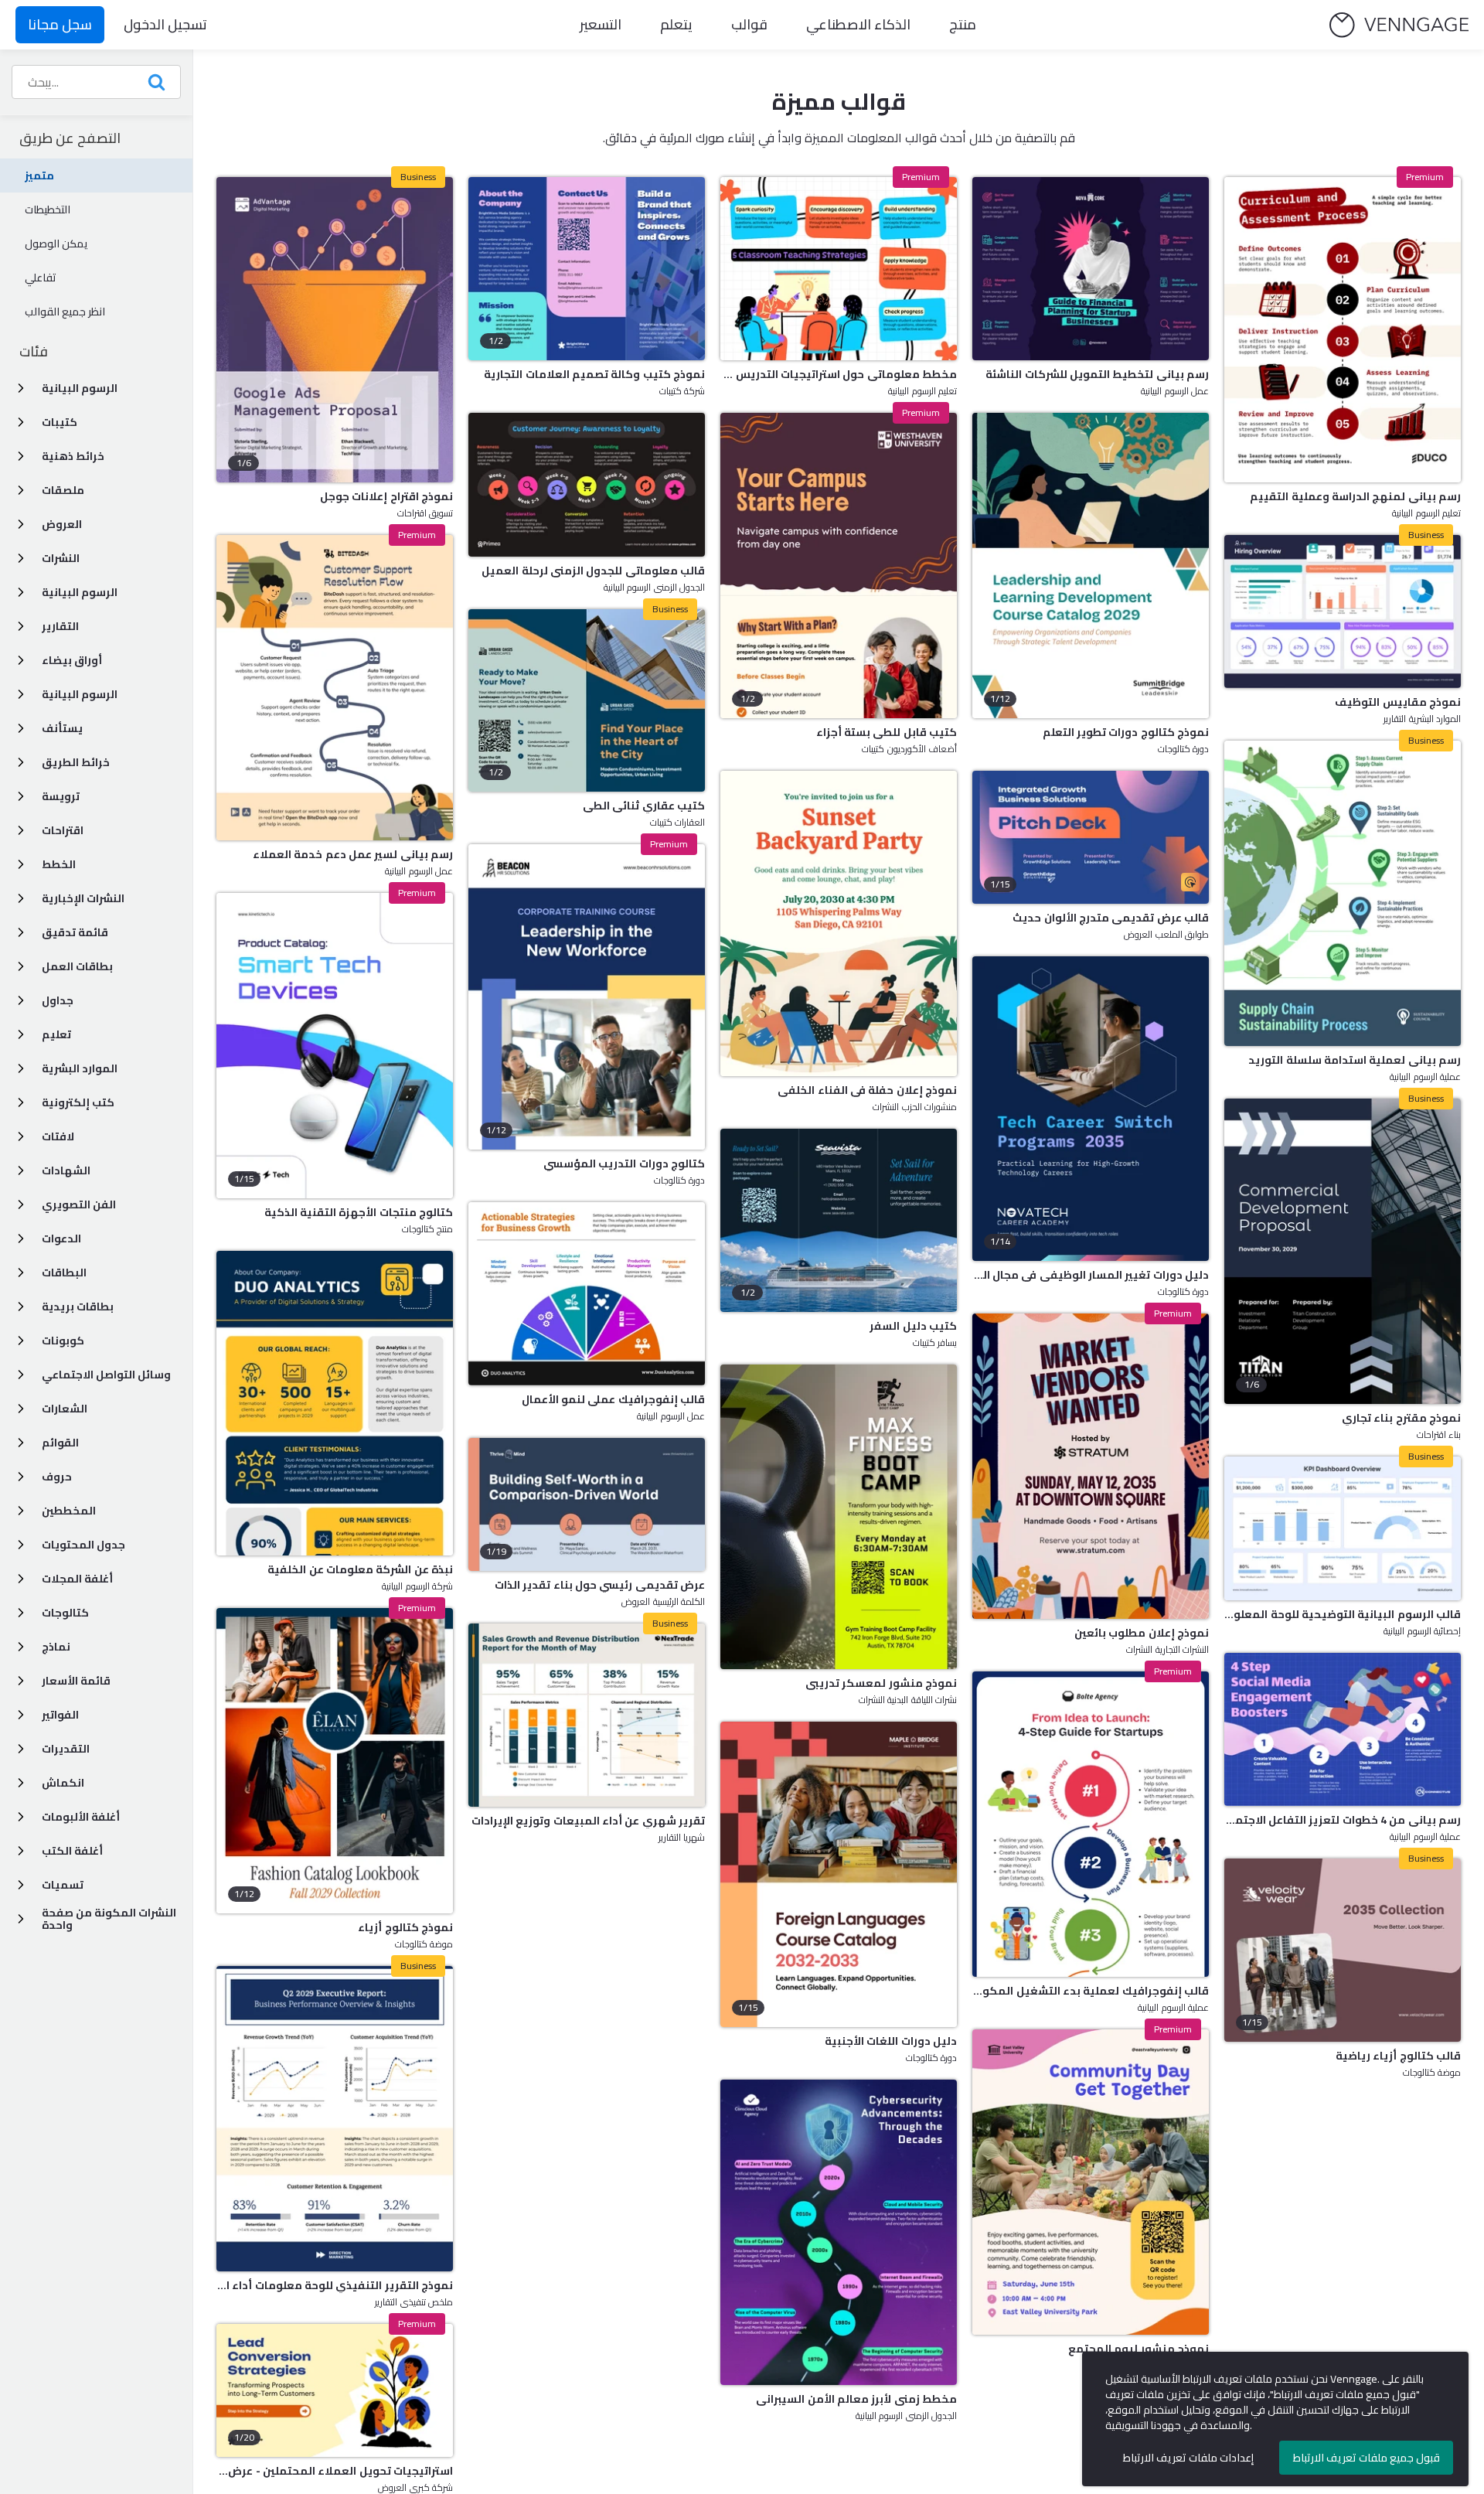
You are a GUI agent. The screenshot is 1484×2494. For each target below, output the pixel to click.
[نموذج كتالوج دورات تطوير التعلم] (1091, 566)
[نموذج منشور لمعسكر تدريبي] (839, 1517)
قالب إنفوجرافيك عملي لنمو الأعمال (613, 1399)
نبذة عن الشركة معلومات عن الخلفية (360, 1569)
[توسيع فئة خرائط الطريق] (21, 762)
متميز (39, 175)
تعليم (56, 1034)
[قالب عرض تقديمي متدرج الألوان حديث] (1091, 837)
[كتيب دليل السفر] (839, 1220)
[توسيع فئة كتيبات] (21, 422)
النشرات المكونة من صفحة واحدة (109, 1919)
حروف (57, 1477)
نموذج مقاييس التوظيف (1398, 702)
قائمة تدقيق (75, 932)
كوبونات (63, 1341)
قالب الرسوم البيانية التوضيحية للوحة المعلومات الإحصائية (1343, 1614)
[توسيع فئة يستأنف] (21, 728)
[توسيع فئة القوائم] (21, 1443)
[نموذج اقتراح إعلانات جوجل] (335, 330)
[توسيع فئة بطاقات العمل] (21, 966)
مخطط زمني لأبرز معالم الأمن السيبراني (856, 2399)
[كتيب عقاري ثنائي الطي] (587, 701)
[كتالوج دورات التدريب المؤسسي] (587, 997)
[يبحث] (156, 82)
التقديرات (66, 1749)
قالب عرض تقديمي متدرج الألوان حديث (1111, 918)
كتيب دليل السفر (913, 1326)
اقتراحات (63, 830)
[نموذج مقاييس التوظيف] (1343, 612)
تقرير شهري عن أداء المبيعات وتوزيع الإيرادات (588, 1821)
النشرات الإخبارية (83, 898)
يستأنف (62, 728)
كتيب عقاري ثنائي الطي (644, 806)
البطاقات (64, 1273)
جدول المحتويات (83, 1545)
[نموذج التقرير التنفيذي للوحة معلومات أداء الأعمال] (335, 2119)
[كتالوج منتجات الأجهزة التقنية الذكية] (335, 1046)
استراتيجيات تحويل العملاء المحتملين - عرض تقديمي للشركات (335, 2471)
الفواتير (60, 1715)
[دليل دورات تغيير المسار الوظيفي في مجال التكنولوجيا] (1091, 1109)
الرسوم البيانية (80, 388)
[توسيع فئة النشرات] (21, 558)
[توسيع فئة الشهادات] (21, 1170)
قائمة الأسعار (76, 1681)
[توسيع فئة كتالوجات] (21, 1613)
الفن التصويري (79, 1204)
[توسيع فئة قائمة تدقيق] (21, 932)
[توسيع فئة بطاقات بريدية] (21, 1307)
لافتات (58, 1136)
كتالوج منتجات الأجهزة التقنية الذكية (359, 1212)
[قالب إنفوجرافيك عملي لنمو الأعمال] (587, 1294)
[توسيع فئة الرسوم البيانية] (21, 388)
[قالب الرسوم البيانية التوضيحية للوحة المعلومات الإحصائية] (1343, 1528)
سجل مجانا (60, 24)
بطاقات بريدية (78, 1307)
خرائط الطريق (76, 762)
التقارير (60, 626)
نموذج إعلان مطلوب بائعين (1142, 1633)
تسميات (63, 1885)
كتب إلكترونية (78, 1102)
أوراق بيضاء (72, 660)
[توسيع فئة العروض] (21, 524)
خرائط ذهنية (73, 456)
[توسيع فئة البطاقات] (21, 1273)
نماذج (56, 1647)
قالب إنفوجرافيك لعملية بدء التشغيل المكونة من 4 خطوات (1091, 1991)
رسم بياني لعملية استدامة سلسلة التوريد (1355, 1060)
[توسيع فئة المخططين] (21, 1511)
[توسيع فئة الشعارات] (21, 1409)
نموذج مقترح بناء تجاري (1401, 1418)
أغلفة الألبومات (81, 1817)
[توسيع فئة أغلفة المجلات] (21, 1579)
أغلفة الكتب (72, 1851)
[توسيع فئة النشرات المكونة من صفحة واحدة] (21, 1919)
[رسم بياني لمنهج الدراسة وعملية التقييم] (1343, 330)
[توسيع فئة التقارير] (21, 626)
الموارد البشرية (80, 1068)
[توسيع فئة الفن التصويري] (21, 1204)
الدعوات (61, 1238)
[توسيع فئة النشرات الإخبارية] (21, 898)
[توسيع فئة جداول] (21, 1000)
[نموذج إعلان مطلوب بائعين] (1091, 1466)
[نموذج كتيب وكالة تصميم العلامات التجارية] (587, 269)
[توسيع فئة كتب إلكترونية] (21, 1102)
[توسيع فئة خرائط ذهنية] (21, 456)
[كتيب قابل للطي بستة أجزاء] (839, 566)
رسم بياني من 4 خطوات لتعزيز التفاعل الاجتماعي (1343, 1820)
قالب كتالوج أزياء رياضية (1398, 2056)
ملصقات (63, 490)
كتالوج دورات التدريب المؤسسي (624, 1164)
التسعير (601, 24)
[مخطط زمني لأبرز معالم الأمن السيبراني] (839, 2232)
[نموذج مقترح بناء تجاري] (1343, 1251)
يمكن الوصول (56, 244)
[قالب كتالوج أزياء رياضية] (1343, 1950)
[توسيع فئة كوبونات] (21, 1341)
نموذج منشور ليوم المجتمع (1139, 2349)
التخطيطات (48, 210)
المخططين (69, 1511)
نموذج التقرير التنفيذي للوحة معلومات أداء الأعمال (335, 2285)
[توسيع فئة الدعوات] (21, 1238)
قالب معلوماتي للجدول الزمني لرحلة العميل (593, 571)
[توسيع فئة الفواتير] (21, 1715)
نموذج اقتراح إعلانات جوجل (386, 496)
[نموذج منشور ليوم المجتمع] (1091, 2182)
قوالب (749, 24)
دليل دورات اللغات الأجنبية (891, 2041)
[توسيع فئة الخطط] (21, 864)
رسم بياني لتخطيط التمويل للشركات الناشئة (1097, 374)
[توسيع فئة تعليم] (21, 1034)
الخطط (59, 864)
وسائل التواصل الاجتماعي (106, 1375)
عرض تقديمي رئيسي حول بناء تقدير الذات (600, 1585)
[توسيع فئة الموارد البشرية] (21, 1068)
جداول (58, 1000)
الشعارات (65, 1409)
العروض (62, 524)
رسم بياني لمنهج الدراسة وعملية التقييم (1355, 496)
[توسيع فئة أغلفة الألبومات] (21, 1817)
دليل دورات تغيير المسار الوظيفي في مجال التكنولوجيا (1091, 1275)
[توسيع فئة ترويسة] (21, 796)
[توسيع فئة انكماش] (21, 1783)
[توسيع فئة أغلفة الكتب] (21, 1851)
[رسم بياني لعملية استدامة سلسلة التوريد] (1343, 893)
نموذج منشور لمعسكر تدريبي (881, 1683)
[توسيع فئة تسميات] (21, 1885)
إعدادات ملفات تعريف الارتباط (1188, 2458)
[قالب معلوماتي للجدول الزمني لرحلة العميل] (587, 485)
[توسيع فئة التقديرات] (21, 1749)
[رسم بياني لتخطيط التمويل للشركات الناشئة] (1091, 269)
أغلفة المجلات (77, 1579)
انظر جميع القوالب (65, 312)
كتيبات (60, 422)
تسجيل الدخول (165, 24)
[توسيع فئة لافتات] (21, 1136)
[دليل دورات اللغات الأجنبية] (839, 1874)
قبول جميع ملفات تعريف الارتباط (1367, 2458)
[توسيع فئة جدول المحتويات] (21, 1545)
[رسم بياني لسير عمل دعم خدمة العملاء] (335, 688)
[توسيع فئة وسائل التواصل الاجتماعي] (21, 1375)
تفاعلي (41, 278)
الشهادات (66, 1170)
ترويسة (61, 796)
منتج (963, 24)
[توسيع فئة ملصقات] (21, 490)
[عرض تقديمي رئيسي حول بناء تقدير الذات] (587, 1504)
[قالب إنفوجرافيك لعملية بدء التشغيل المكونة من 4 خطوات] (1091, 1824)
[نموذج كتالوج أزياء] (335, 1761)
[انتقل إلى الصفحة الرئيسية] (1399, 25)
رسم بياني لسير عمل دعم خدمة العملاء (353, 854)
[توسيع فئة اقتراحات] (21, 830)
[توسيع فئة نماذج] (21, 1647)
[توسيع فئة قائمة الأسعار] (21, 1681)
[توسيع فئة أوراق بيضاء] (21, 660)
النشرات (61, 558)
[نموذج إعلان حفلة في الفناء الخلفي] (839, 923)
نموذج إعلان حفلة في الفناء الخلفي (867, 1090)
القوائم (60, 1443)
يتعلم (676, 24)
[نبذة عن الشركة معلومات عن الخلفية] (335, 1404)
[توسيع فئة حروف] (21, 1477)
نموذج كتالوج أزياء (405, 1927)
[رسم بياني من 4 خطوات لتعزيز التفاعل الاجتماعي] (1343, 1729)
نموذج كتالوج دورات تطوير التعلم (1126, 732)
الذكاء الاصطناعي (858, 24)
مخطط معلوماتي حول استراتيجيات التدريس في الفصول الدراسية (839, 374)
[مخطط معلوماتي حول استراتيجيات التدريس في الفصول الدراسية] (839, 269)
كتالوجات (65, 1613)
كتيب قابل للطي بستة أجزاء (887, 732)
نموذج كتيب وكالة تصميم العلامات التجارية (594, 374)
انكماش (63, 1783)
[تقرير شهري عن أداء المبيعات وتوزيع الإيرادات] (587, 1715)
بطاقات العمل (77, 966)
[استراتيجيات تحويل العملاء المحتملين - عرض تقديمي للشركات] (335, 2390)
